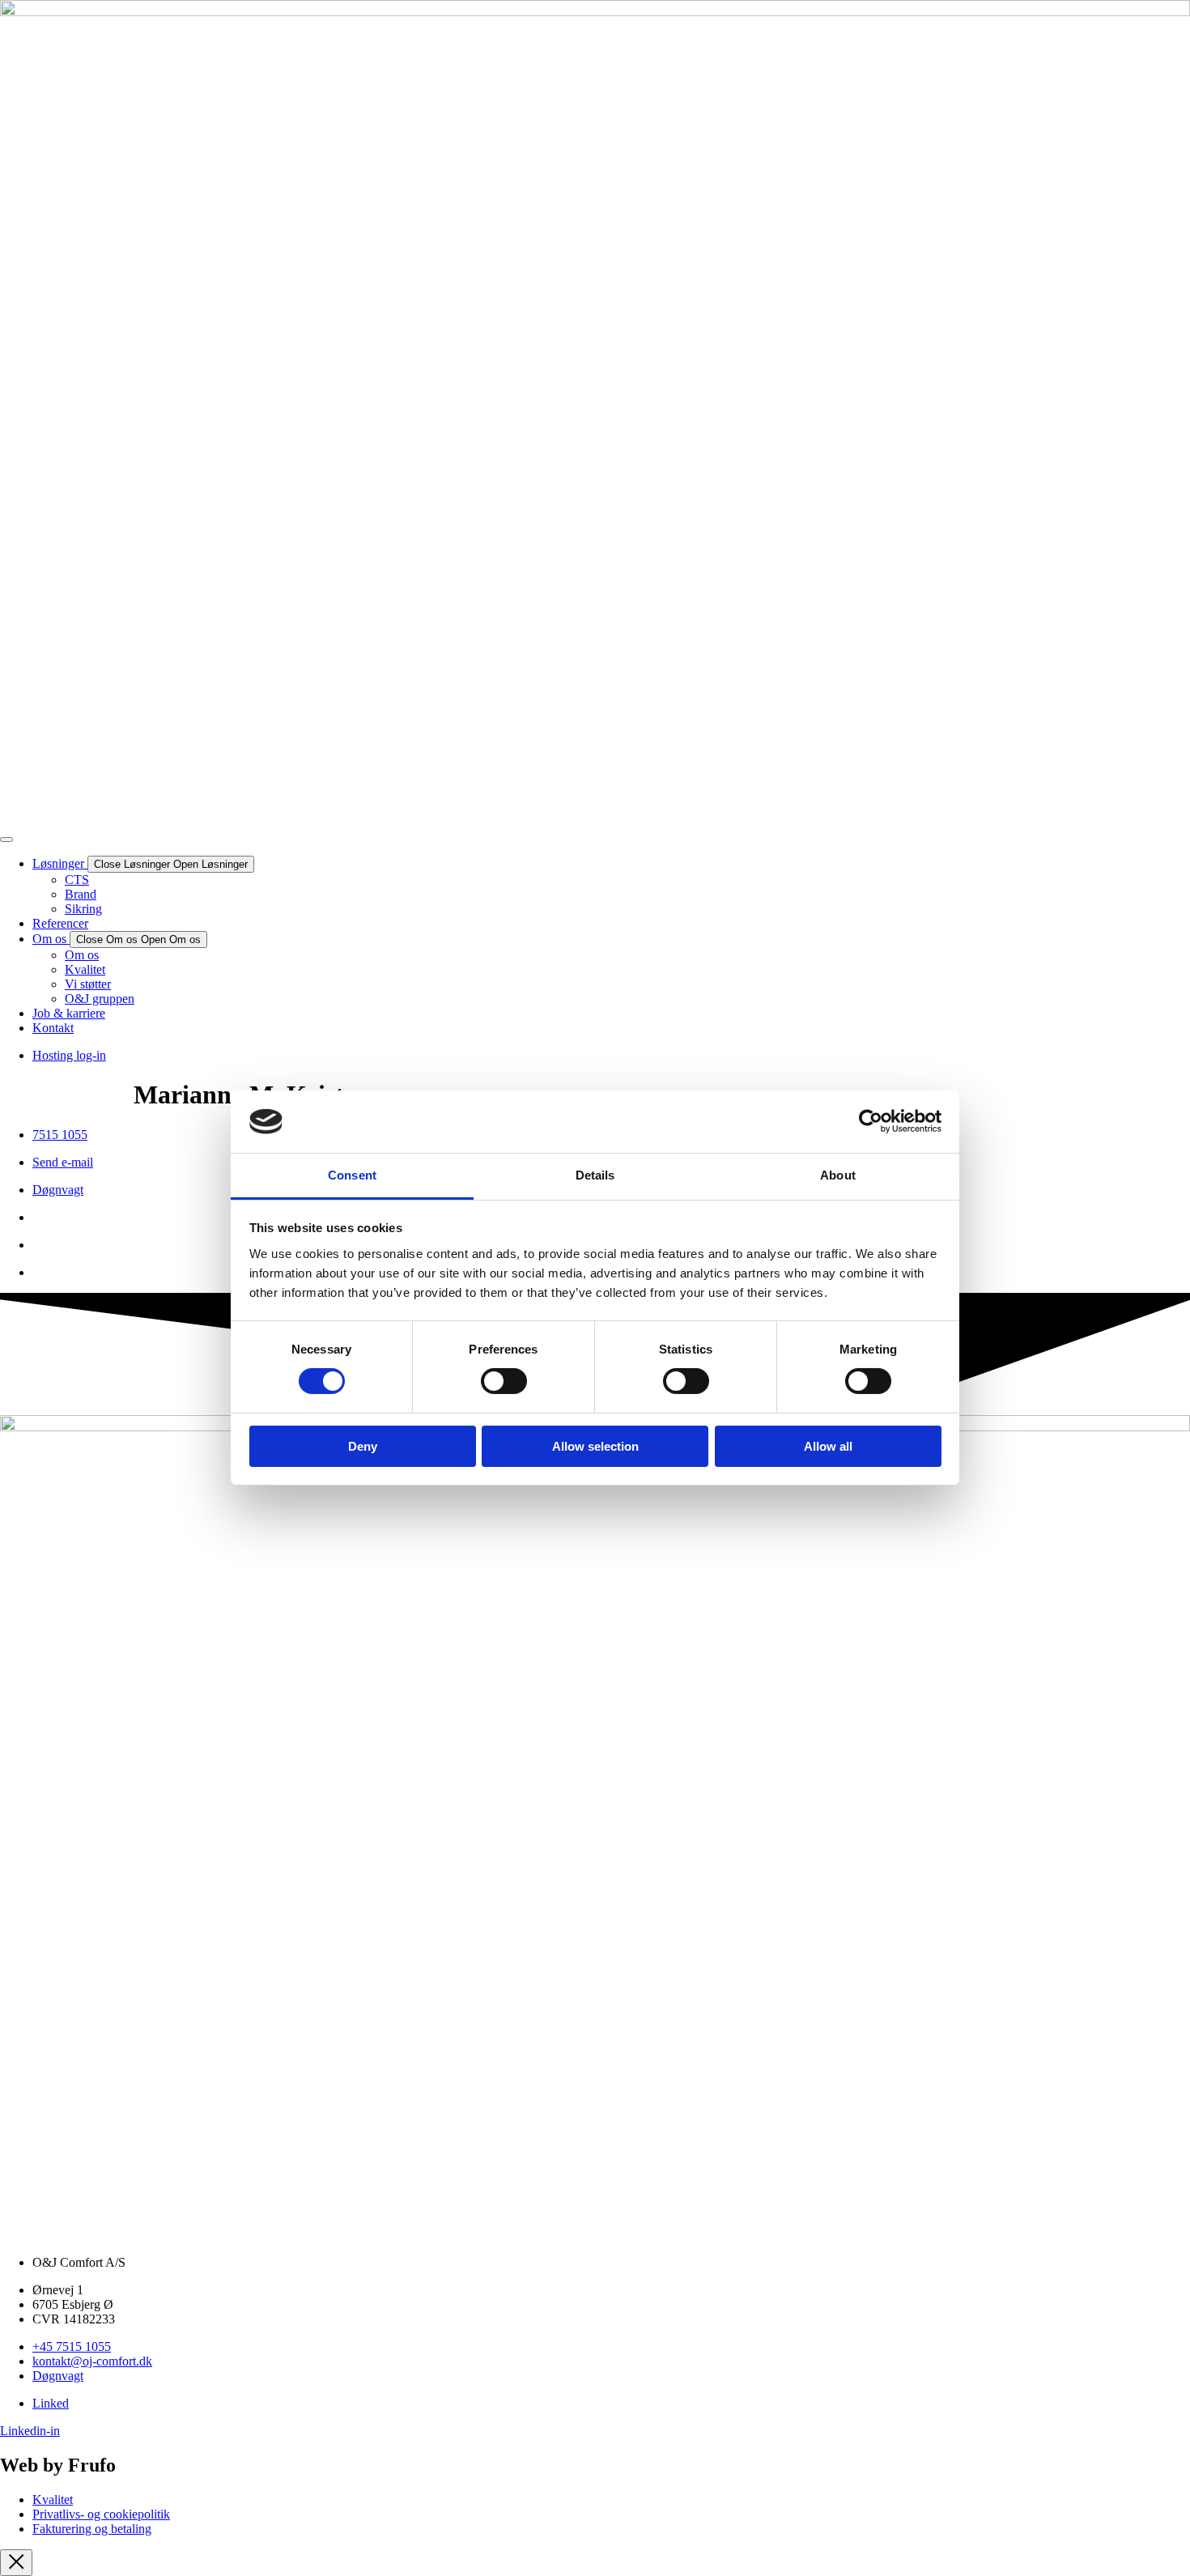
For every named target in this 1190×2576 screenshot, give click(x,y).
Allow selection (595, 1446)
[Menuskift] (6, 840)
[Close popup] (16, 2563)
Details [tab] (595, 1175)
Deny (363, 1446)
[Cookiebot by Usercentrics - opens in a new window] (871, 1121)
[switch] (504, 1381)
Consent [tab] (352, 1175)
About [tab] (838, 1175)
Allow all (828, 1446)
